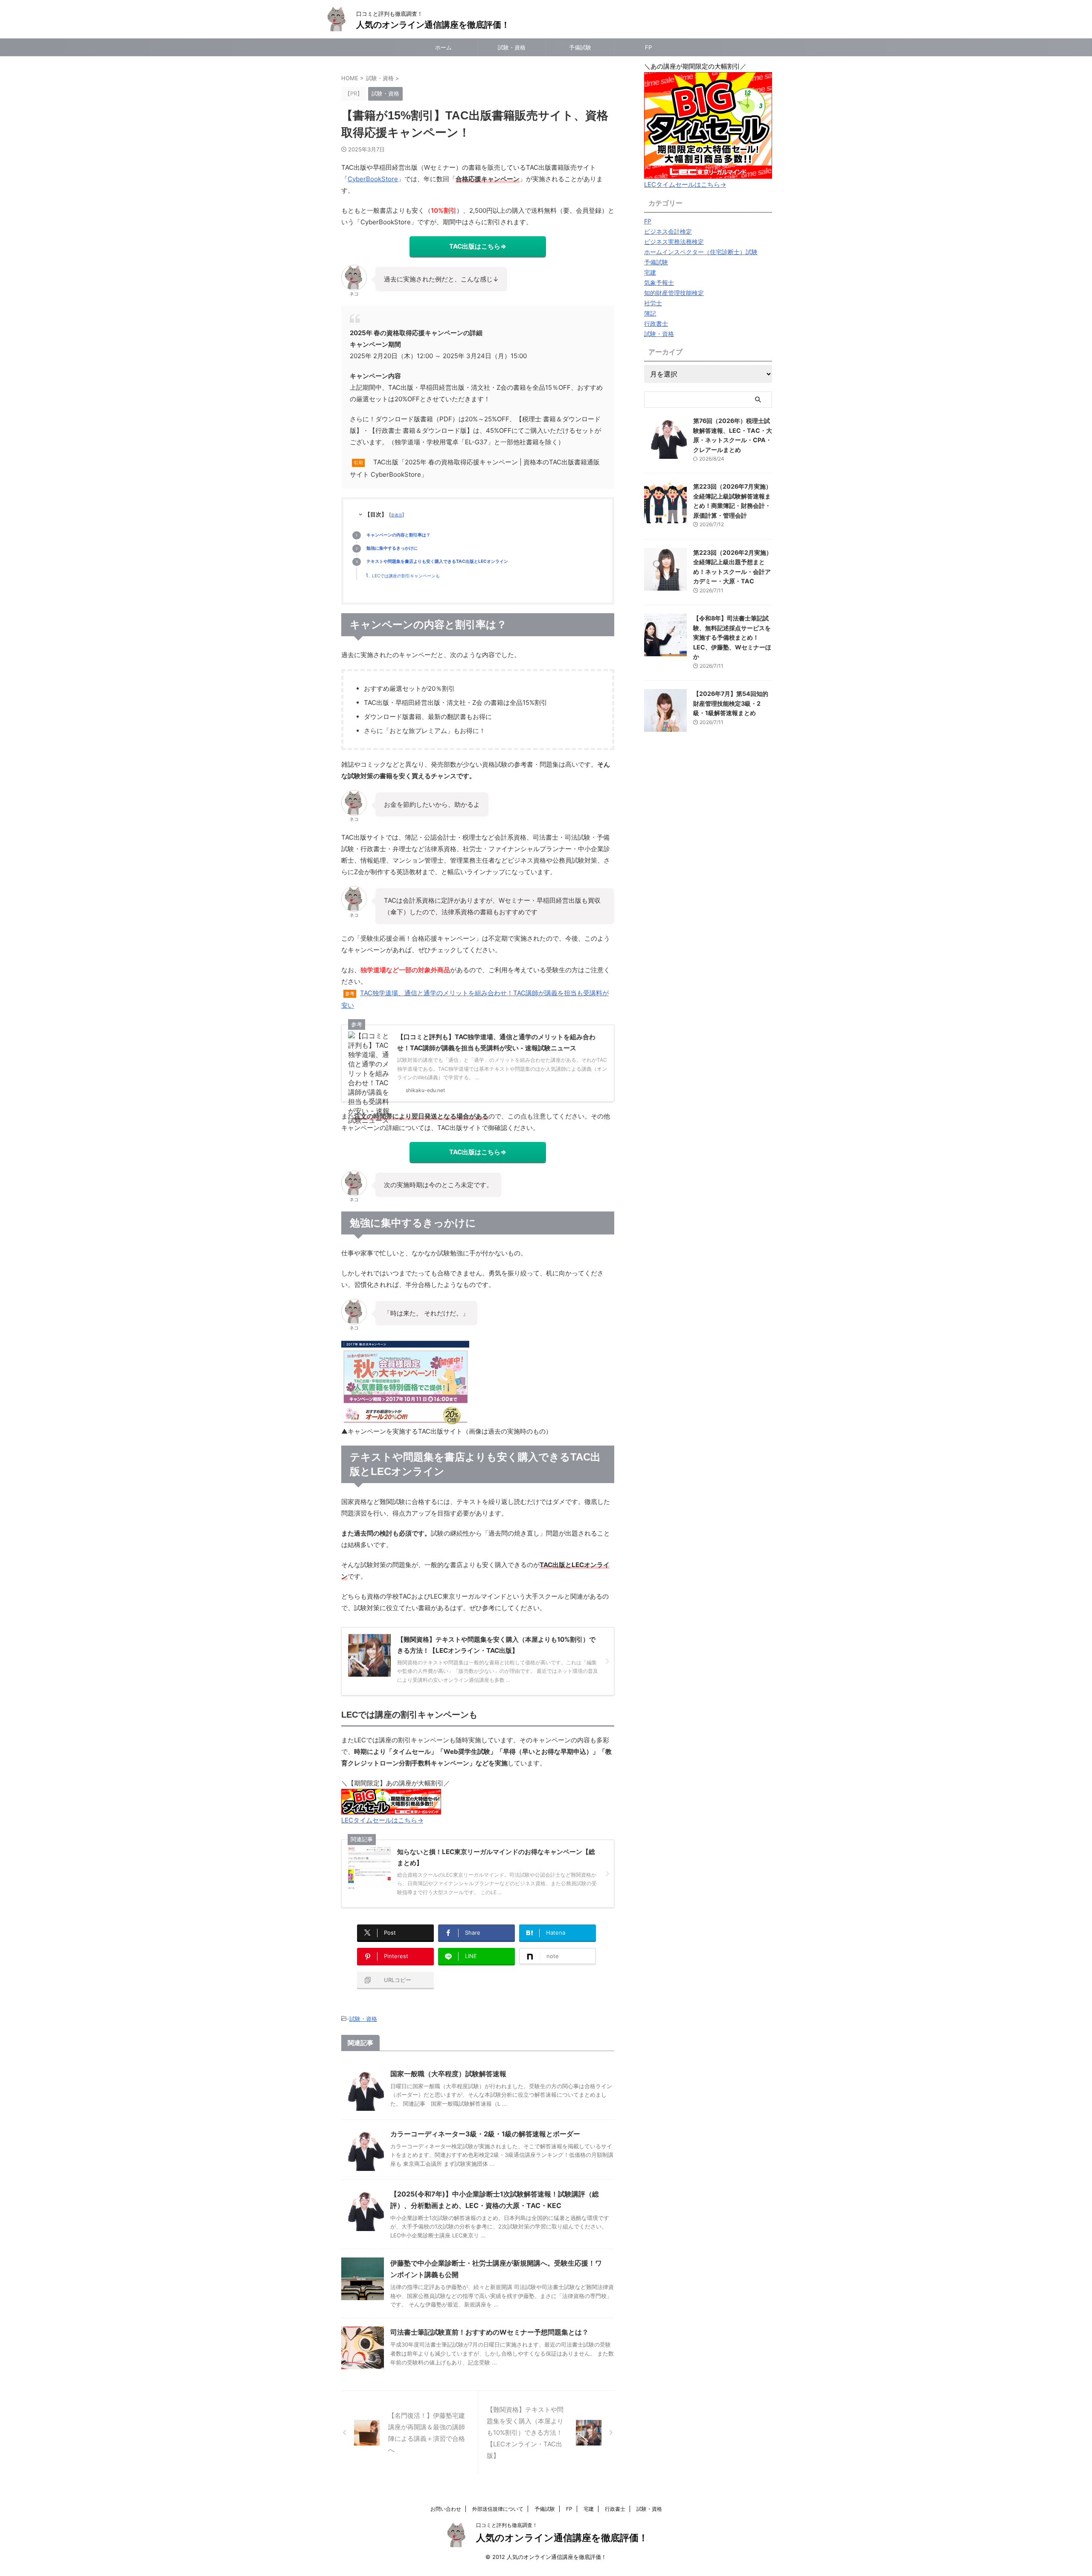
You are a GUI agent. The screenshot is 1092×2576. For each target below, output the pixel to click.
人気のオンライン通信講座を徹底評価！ (433, 25)
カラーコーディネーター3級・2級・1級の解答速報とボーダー (485, 2134)
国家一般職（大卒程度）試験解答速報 (448, 2074)
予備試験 (580, 47)
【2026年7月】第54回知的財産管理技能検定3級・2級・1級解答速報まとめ (731, 703)
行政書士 (615, 2509)
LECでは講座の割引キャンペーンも (406, 576)
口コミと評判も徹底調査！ (507, 2525)
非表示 (396, 515)
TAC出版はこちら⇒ (478, 246)
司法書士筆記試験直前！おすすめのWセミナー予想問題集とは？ (489, 2332)
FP (648, 47)
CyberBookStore (373, 179)
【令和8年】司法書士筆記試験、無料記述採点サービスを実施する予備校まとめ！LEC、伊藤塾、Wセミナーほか (732, 637)
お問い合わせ (446, 2509)
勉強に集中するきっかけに (392, 548)
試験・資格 (512, 47)
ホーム (443, 47)
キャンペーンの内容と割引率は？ (398, 535)
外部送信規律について (498, 2509)
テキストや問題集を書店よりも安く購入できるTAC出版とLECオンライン (437, 561)
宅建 (589, 2509)
